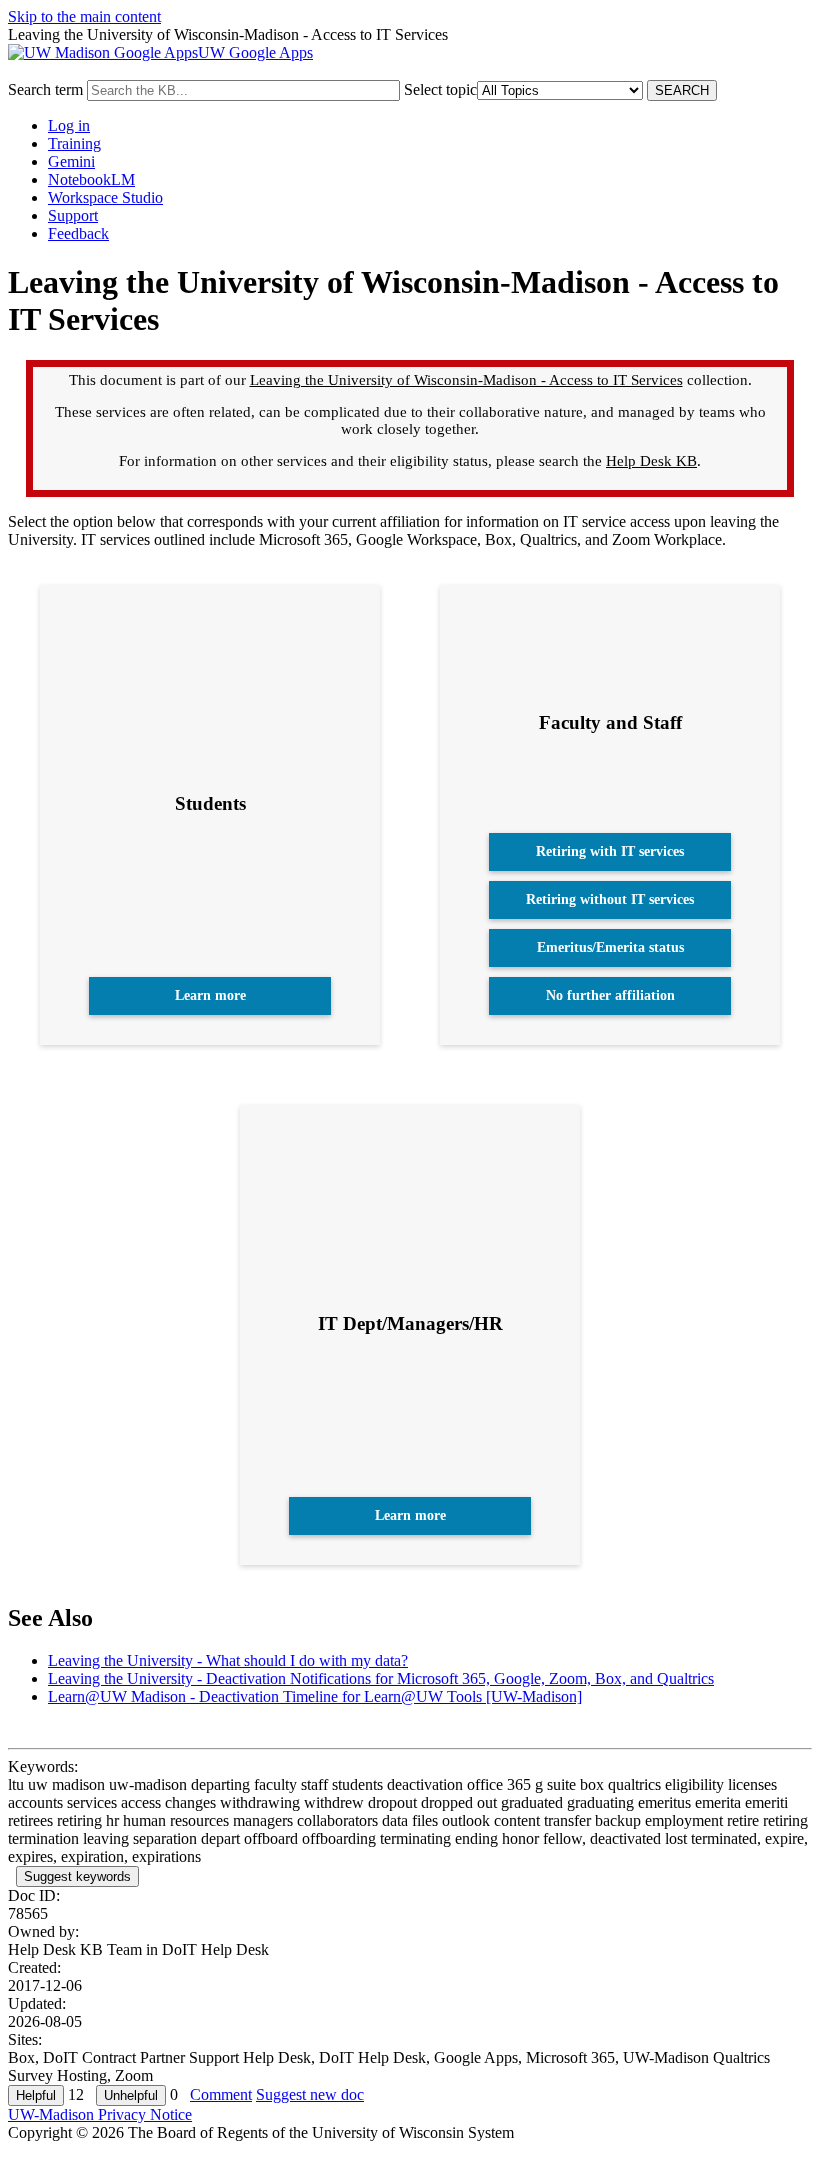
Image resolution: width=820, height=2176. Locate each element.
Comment (221, 2094)
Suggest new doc (310, 2094)
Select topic (440, 89)
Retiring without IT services (610, 899)
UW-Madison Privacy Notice (100, 2114)
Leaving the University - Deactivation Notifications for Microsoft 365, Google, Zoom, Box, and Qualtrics (381, 1678)
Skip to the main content (84, 16)
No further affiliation (610, 995)
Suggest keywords (77, 1876)
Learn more (210, 995)
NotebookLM (91, 179)
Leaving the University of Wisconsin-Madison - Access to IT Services (466, 380)
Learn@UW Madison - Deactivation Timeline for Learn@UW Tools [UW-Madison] (315, 1696)
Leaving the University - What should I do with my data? (228, 1660)
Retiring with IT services (610, 851)
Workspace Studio (105, 197)
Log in (69, 125)
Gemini (71, 161)
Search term (45, 89)
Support (73, 215)
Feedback (78, 233)
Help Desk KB (651, 461)
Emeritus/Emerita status (610, 947)
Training (74, 143)
